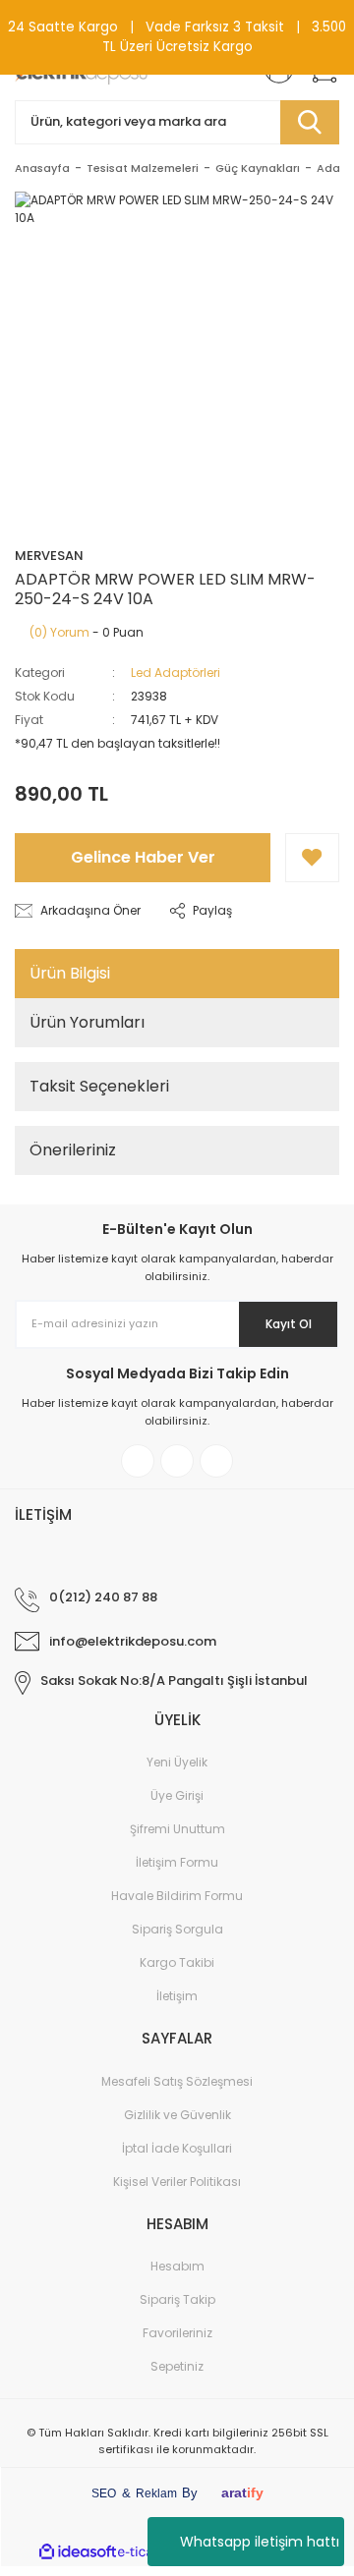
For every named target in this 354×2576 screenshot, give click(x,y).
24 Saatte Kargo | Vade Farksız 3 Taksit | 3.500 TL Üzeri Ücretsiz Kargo (177, 37)
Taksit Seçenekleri (99, 1086)
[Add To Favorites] (312, 858)
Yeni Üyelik (177, 1762)
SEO (104, 2493)
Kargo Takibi (177, 1962)
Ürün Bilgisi (70, 973)
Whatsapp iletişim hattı (260, 2542)
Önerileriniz (73, 1150)
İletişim (177, 1996)
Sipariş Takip (177, 2299)
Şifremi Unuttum (177, 1829)
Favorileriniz (177, 2333)
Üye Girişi (177, 1795)
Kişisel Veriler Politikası (177, 2182)
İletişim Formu (177, 1862)
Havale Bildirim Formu (177, 1896)
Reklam (156, 2493)
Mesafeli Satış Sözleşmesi (177, 2081)
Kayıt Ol (289, 1324)
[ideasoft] (78, 2552)
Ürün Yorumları (87, 1022)
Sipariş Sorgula (177, 1929)
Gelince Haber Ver (143, 857)
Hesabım (177, 2266)
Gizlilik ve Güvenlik (177, 2115)
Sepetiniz (177, 2366)
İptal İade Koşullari (177, 2148)
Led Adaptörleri (176, 672)
